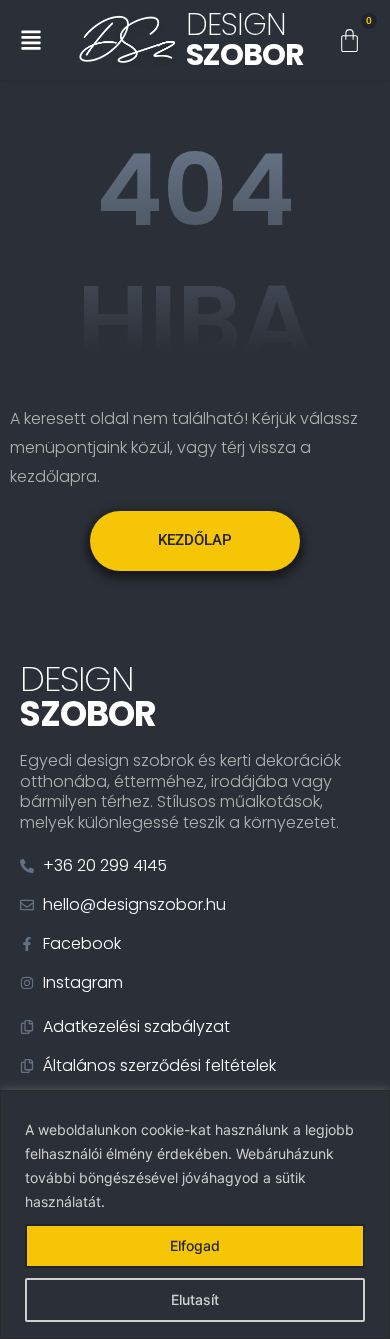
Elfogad (195, 1245)
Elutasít (195, 1299)
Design (245, 39)
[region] (195, 1214)
